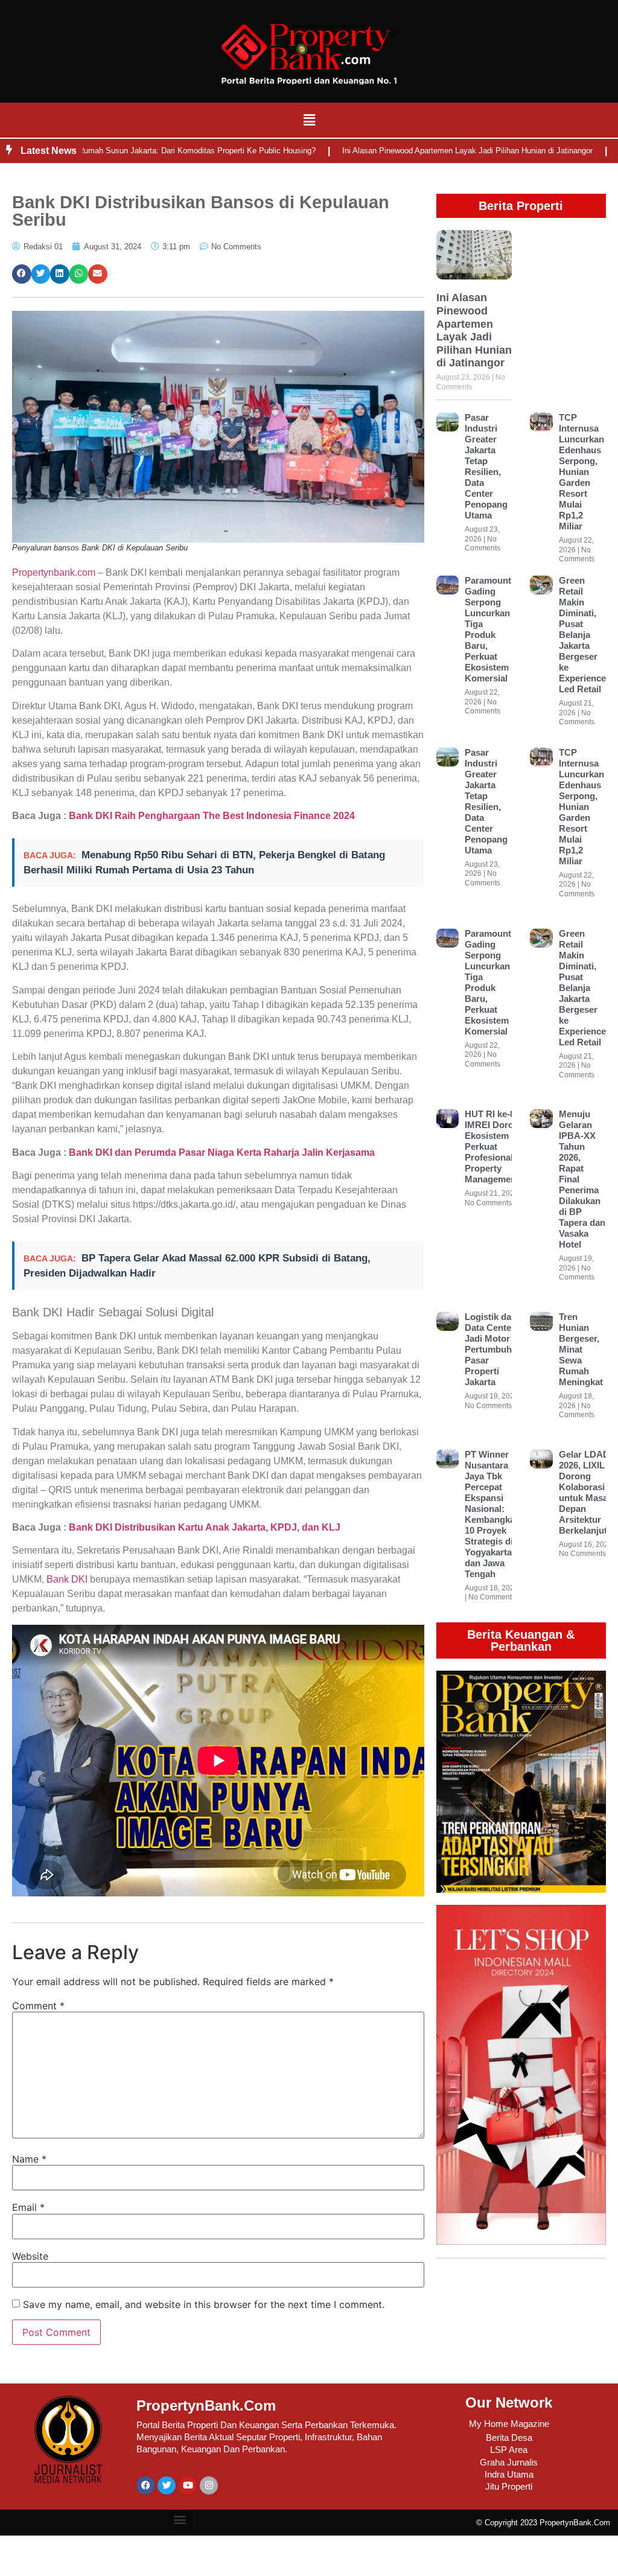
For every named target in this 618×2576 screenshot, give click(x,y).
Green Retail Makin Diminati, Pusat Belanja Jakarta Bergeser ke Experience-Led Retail (584, 635)
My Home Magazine (509, 2424)
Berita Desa (509, 2437)
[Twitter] (167, 2485)
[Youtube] (188, 2485)
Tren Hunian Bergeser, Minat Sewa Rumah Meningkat (581, 1349)
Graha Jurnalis (509, 2462)
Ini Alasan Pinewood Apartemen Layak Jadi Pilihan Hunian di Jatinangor (417, 151)
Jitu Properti (509, 2486)
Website (30, 2256)
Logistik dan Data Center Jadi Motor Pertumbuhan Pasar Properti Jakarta (493, 1349)
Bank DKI (67, 1579)
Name (29, 2159)
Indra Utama (509, 2474)
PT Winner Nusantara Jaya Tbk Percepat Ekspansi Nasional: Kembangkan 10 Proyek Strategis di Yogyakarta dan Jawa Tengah (492, 1514)
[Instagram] (209, 2485)
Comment (38, 2006)
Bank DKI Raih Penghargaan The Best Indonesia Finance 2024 (212, 816)
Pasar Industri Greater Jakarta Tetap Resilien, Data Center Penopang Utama (486, 466)
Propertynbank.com (54, 572)
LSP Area (509, 2450)
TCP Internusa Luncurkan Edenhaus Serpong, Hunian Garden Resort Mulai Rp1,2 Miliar (581, 472)
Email (28, 2207)
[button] (309, 120)
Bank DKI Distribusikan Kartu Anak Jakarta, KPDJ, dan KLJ (205, 1527)
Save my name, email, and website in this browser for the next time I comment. (204, 2304)
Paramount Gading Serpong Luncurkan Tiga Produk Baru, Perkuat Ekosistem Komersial (488, 629)
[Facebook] (145, 2485)
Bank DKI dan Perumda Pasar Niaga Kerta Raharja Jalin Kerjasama (222, 1153)
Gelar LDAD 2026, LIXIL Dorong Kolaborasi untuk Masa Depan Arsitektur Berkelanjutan (588, 1492)
